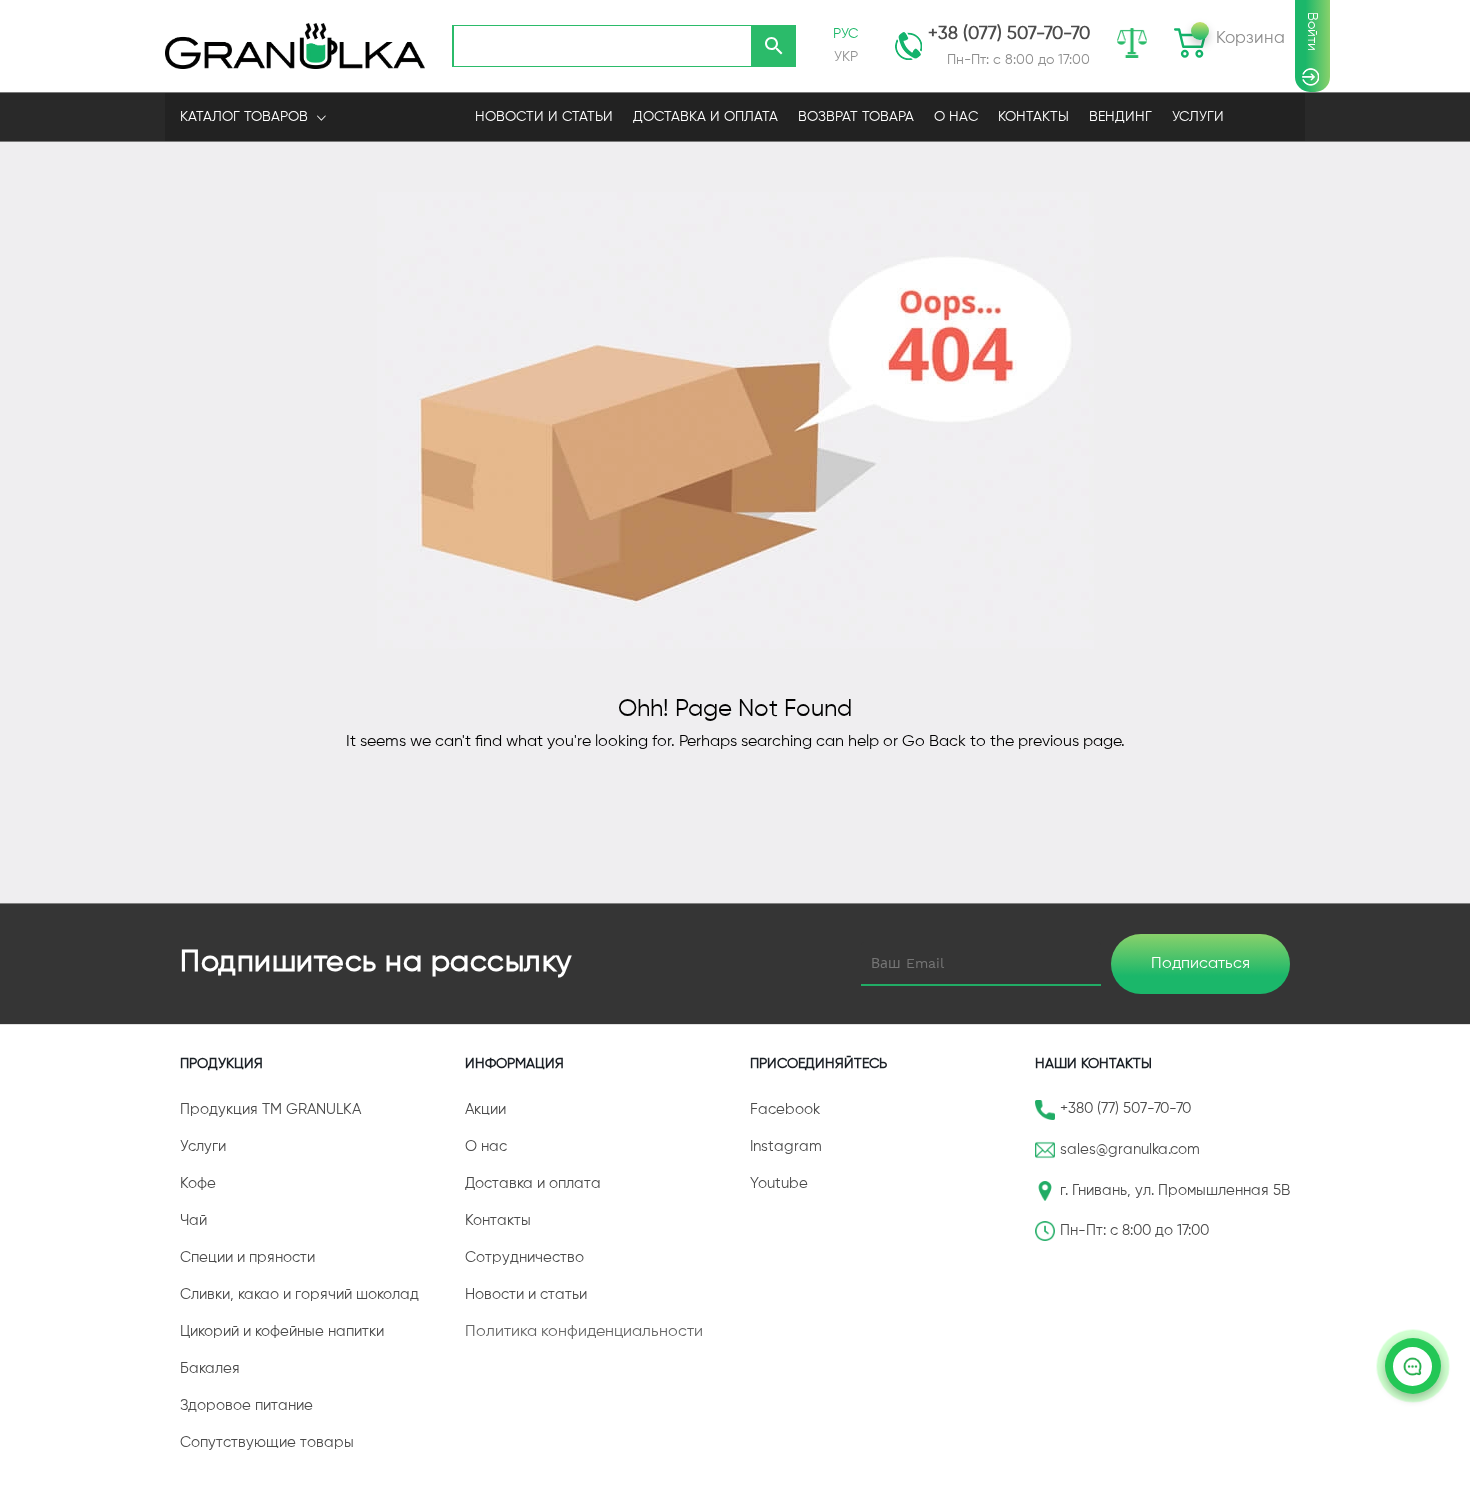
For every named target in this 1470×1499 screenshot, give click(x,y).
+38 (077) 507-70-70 (1009, 34)
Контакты (498, 1220)
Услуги (1198, 117)
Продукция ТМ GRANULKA (270, 1109)
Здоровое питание (246, 1405)
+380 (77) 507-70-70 (1125, 1108)
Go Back (934, 742)
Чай (193, 1220)
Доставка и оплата (533, 1183)
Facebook (785, 1109)
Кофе (198, 1183)
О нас (486, 1146)
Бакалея (210, 1368)
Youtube (779, 1183)
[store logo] (295, 45)
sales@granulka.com (1130, 1149)
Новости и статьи (526, 1294)
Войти (1312, 31)
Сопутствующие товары (267, 1442)
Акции (485, 1109)
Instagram (786, 1146)
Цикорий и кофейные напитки (282, 1331)
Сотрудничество (524, 1257)
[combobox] (602, 46)
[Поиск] (774, 46)
